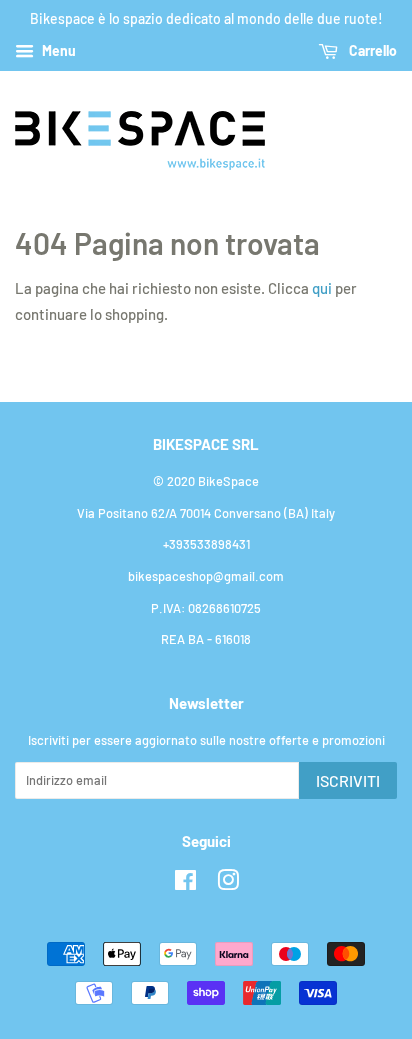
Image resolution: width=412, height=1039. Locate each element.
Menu (57, 50)
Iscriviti (348, 780)
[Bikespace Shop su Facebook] (185, 884)
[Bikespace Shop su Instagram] (228, 884)
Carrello (371, 50)
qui (322, 288)
